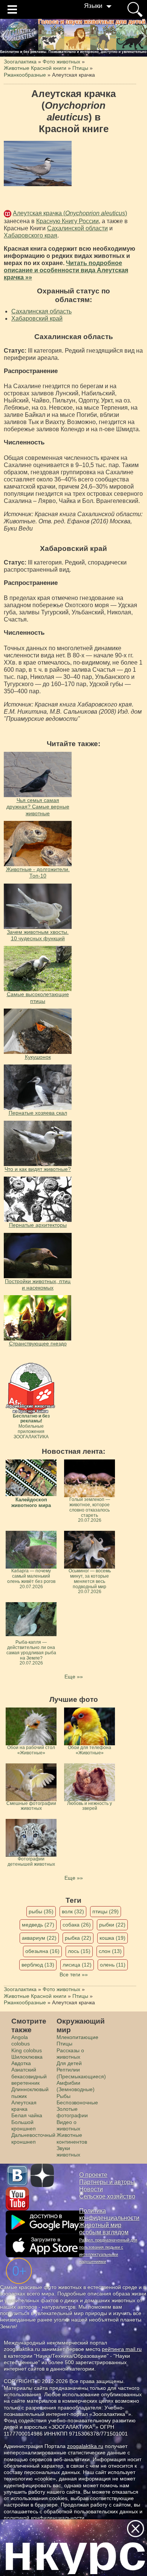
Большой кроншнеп (24, 2125)
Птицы (64, 2044)
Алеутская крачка (24, 2106)
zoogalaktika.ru (85, 2446)
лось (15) (79, 1951)
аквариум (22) (39, 1938)
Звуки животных (68, 2151)
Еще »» (74, 1677)
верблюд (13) (38, 1965)
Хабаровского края (31, 235)
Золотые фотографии (72, 2112)
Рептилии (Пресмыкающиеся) (81, 2073)
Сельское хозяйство (107, 2196)
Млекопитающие (77, 2037)
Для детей (69, 2063)
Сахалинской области (77, 228)
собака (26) (77, 1925)
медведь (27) (38, 1925)
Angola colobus (21, 2040)
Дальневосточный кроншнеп (33, 2138)
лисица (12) (77, 1965)
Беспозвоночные (77, 2102)
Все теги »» (74, 1974)
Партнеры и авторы (107, 2182)
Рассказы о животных (70, 2054)
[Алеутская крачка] (38, 164)
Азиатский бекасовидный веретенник (29, 2076)
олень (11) (113, 1965)
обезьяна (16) (42, 1951)
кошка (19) (113, 1938)
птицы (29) (106, 1911)
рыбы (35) (41, 1911)
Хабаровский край (37, 319)
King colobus (27, 2050)
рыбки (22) (112, 1925)
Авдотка (21, 2063)
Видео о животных (68, 2125)
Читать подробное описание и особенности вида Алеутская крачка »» (66, 270)
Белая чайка (27, 2115)
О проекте (93, 2175)
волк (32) (73, 1911)
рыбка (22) (78, 1938)
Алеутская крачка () (70, 213)
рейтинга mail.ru (122, 2349)
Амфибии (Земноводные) (76, 2086)
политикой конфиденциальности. (45, 2518)
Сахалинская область (41, 311)
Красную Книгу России (67, 221)
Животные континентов (72, 2138)
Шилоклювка (27, 2057)
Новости (91, 2189)
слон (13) (110, 1951)
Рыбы (64, 2096)
